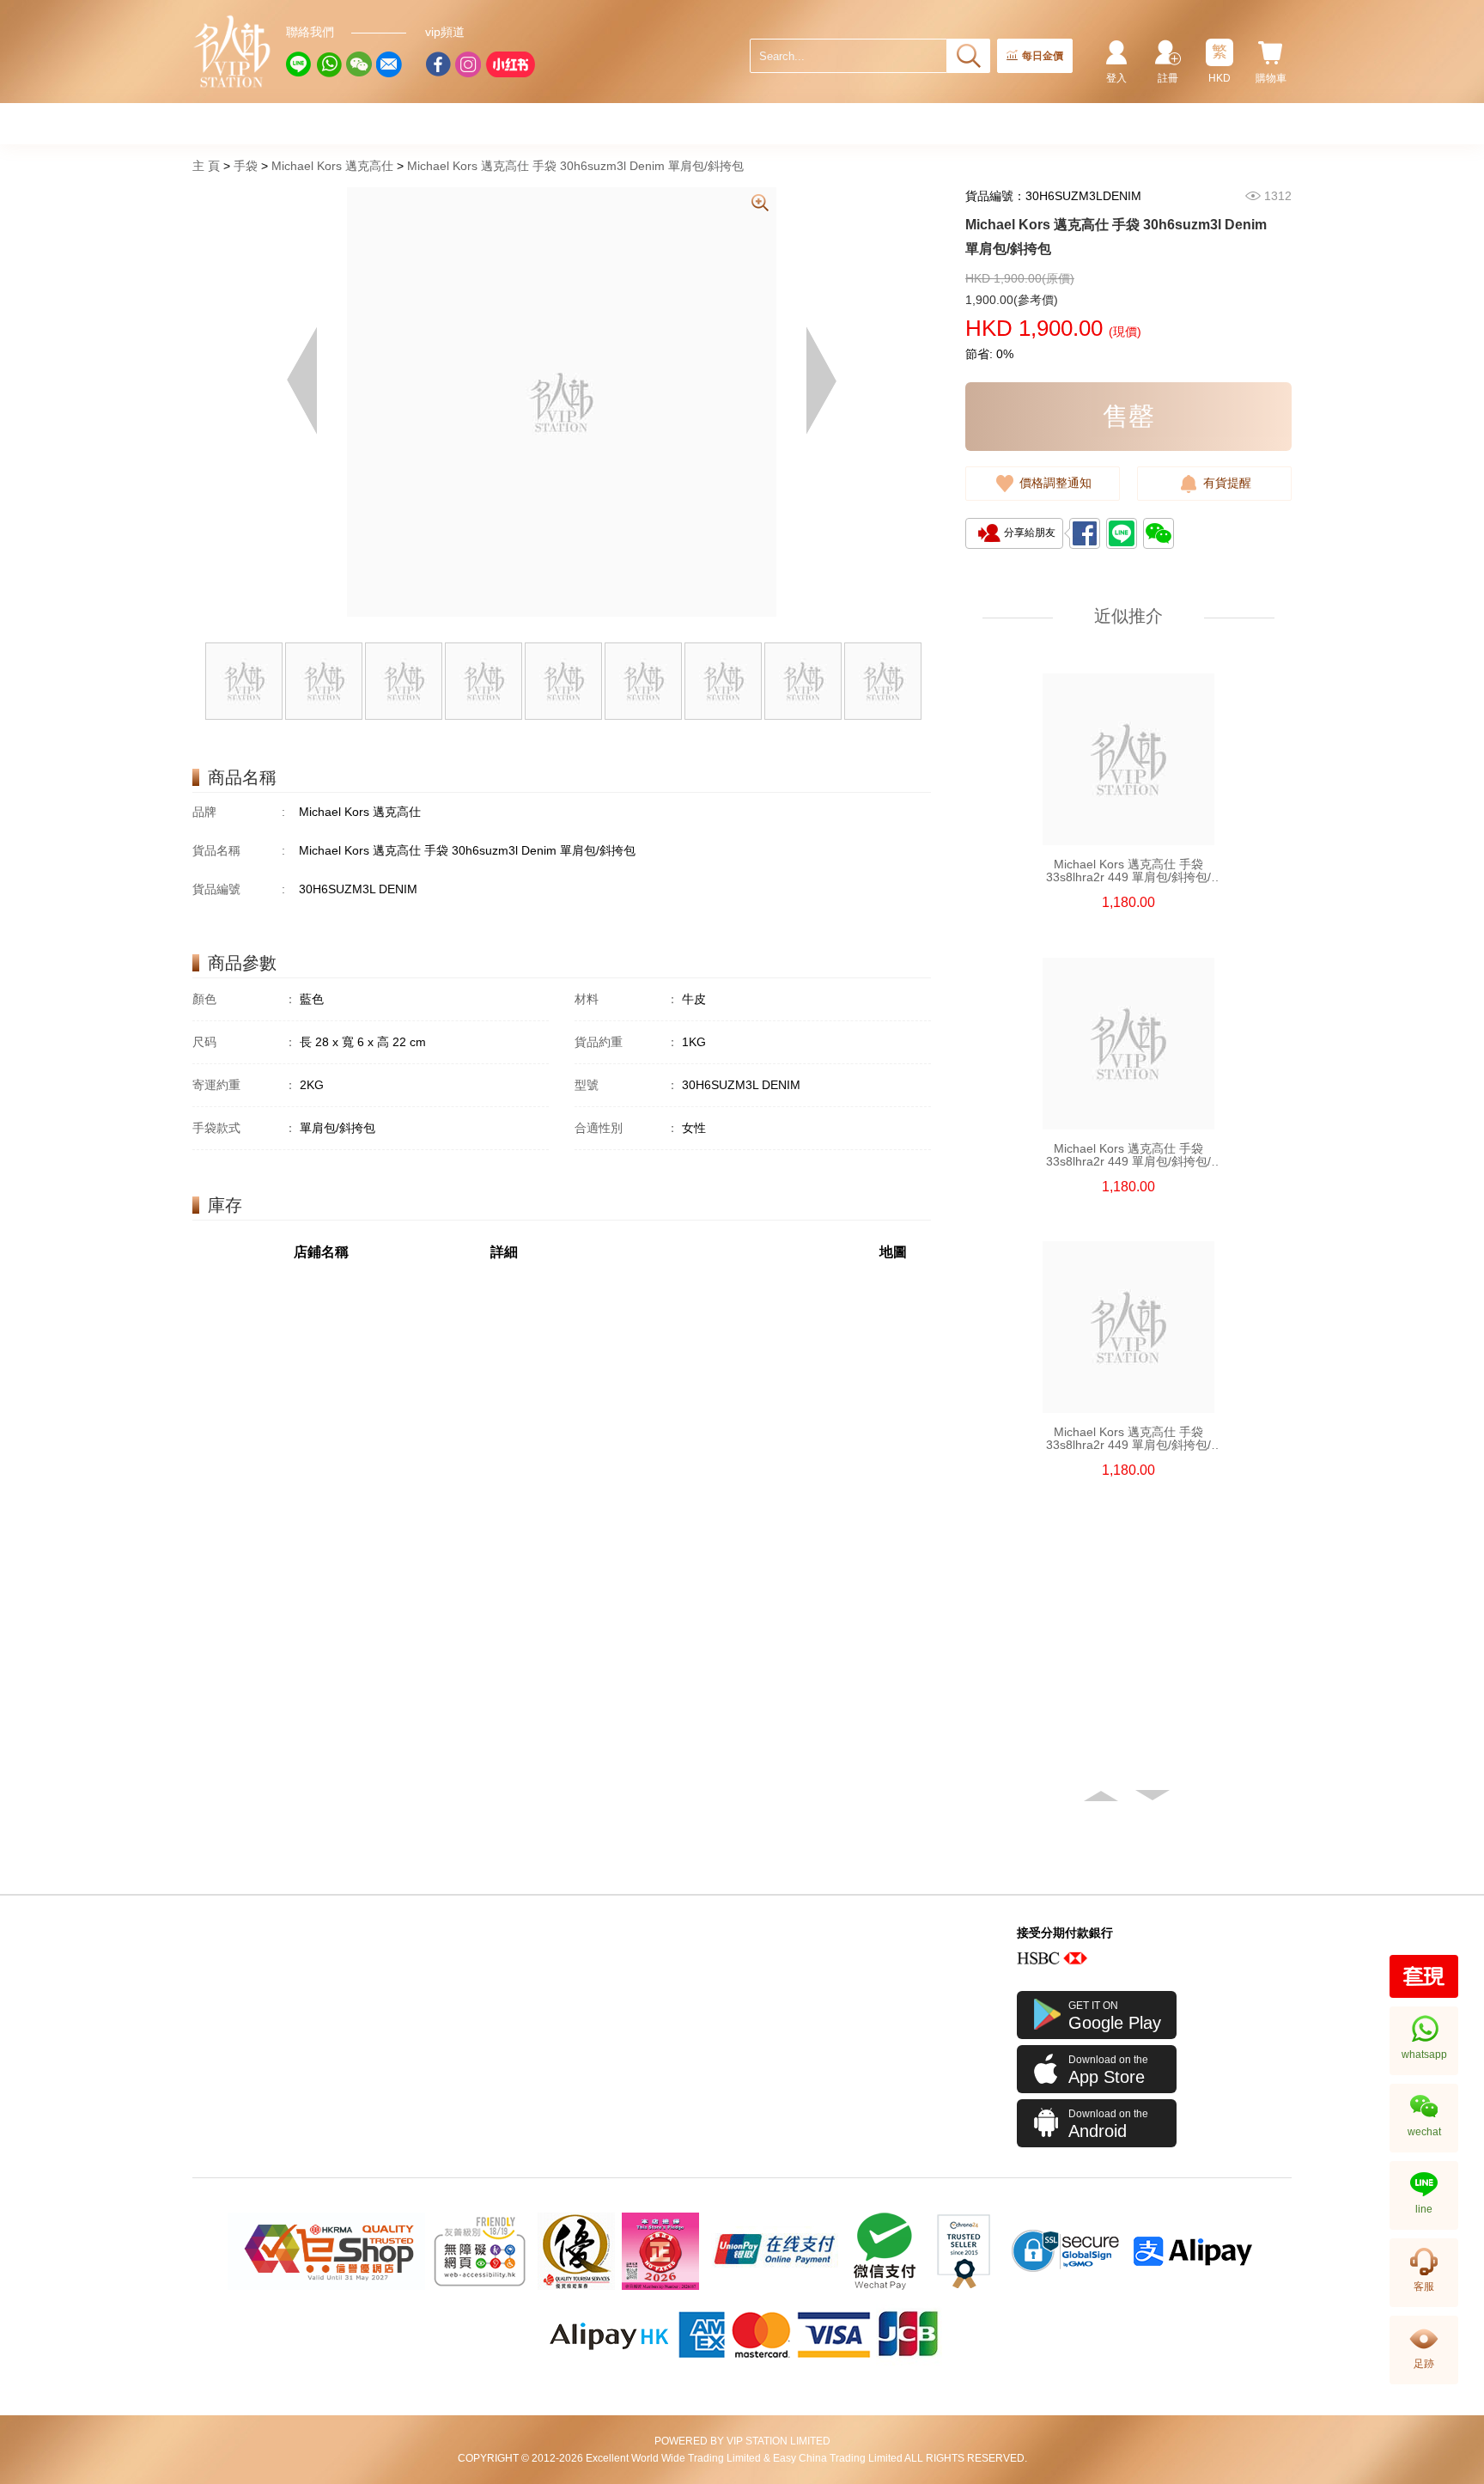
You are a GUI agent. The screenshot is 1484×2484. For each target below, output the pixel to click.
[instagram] (468, 64)
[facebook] (438, 64)
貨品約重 (626, 1042)
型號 (626, 1085)
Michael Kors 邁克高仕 (332, 166)
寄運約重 (244, 1085)
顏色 (244, 999)
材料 (626, 999)
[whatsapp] (329, 64)
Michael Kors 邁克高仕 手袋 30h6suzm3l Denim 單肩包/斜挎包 (575, 166)
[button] (1103, 1796)
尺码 (244, 1042)
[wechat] (359, 64)
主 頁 (206, 166)
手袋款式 (244, 1128)
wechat (1424, 2132)
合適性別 (626, 1128)
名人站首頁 (233, 52)
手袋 (246, 166)
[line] (299, 64)
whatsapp (1424, 2055)
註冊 (1168, 78)
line (1424, 2209)
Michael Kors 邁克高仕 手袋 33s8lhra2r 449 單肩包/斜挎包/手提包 (1128, 871)
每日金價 (1043, 56)
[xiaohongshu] (510, 64)
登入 (1116, 78)
